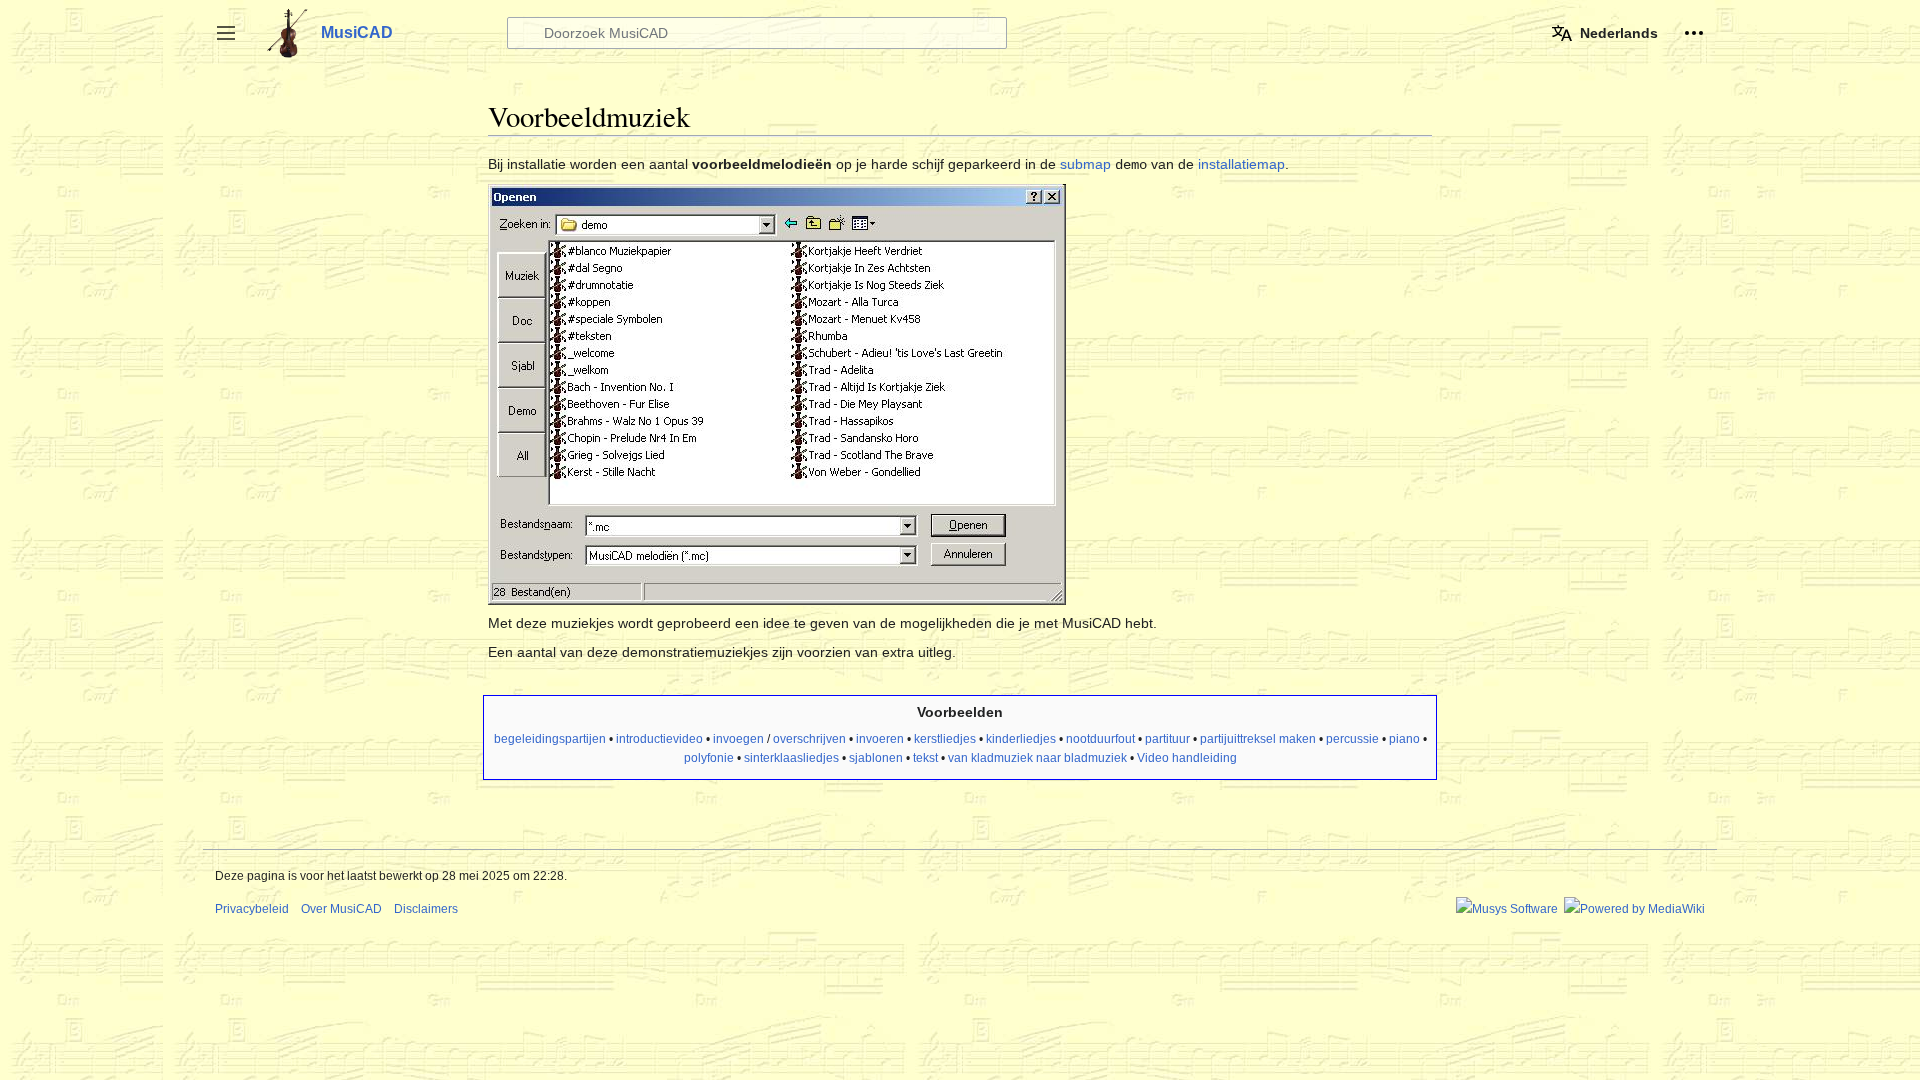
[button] (226, 33)
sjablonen (876, 758)
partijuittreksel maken (1258, 739)
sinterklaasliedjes (791, 758)
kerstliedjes (945, 739)
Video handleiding (1187, 758)
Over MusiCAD (341, 909)
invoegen (738, 739)
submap (1085, 164)
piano (1404, 739)
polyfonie (709, 758)
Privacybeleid (252, 909)
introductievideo (659, 739)
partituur (1167, 739)
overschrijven (809, 739)
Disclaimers (426, 909)
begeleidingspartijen (550, 739)
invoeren (880, 739)
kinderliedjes (1021, 739)
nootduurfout (1100, 739)
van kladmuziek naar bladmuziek (1037, 758)
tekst (925, 758)
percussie (1352, 739)
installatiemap (1241, 164)
